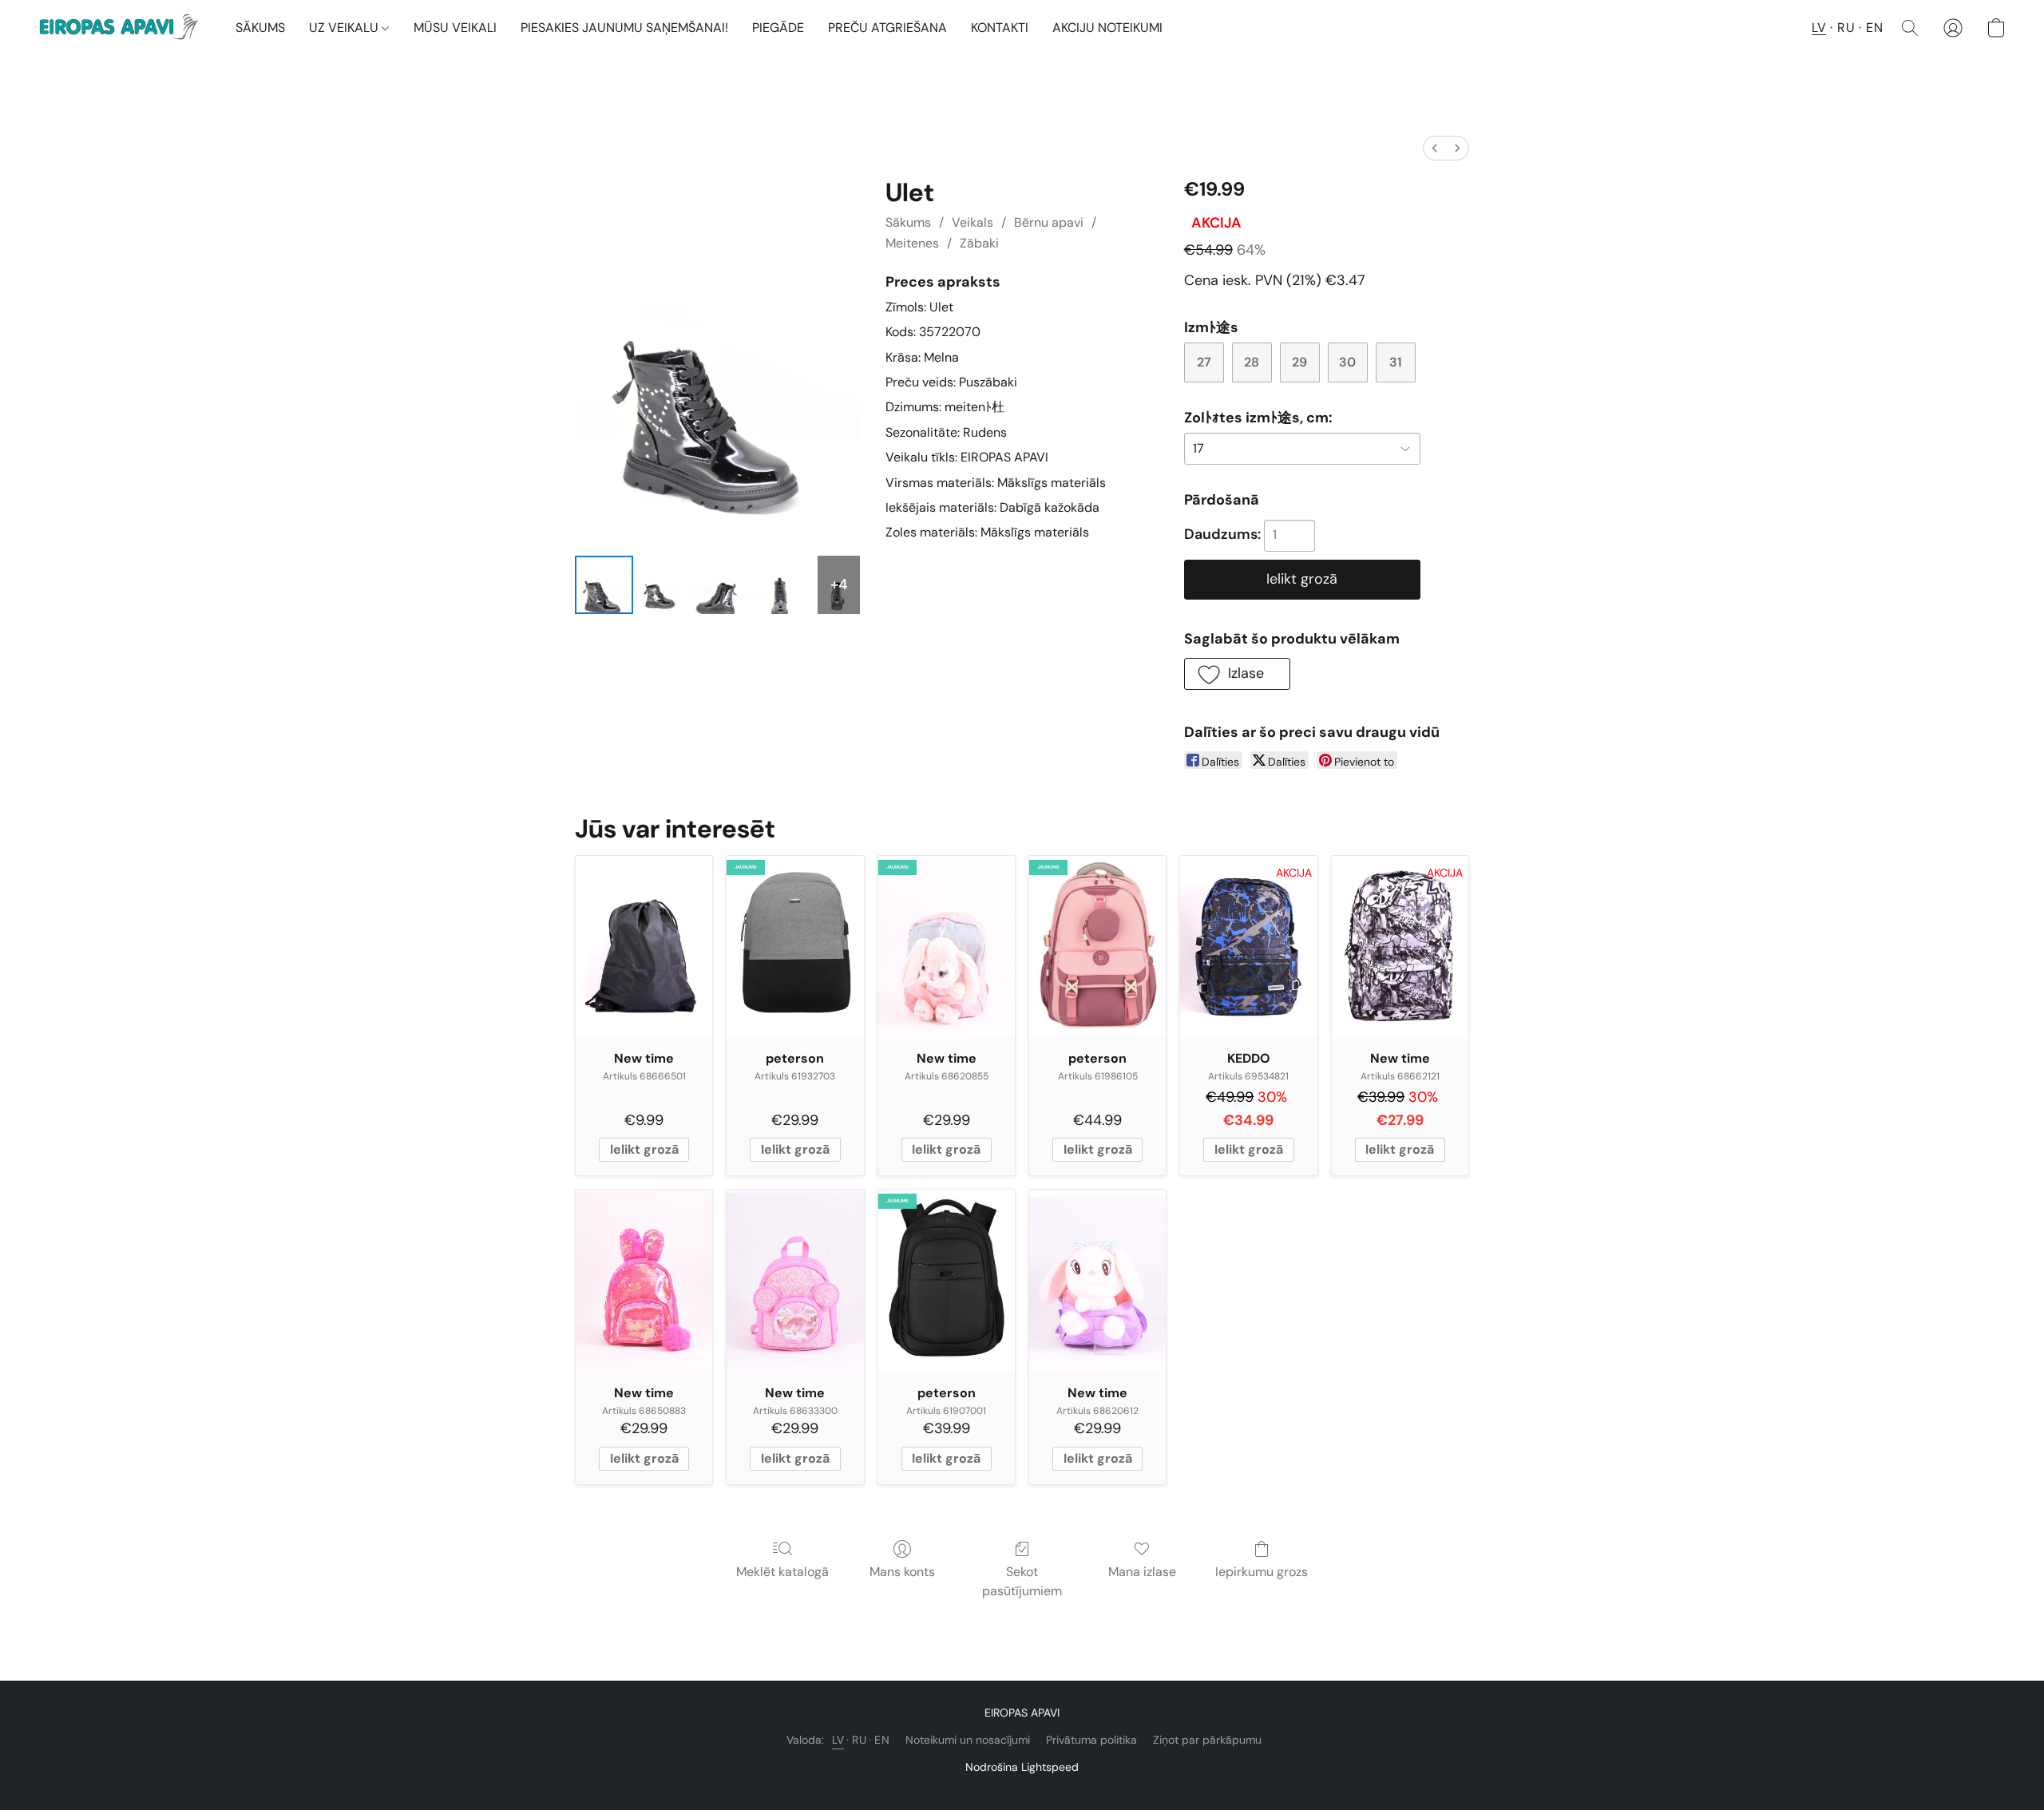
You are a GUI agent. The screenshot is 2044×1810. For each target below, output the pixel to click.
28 (1252, 362)
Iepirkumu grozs (1262, 1572)
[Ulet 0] (604, 585)
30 (1347, 362)
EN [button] (1874, 28)
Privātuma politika (1091, 1740)
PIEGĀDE (778, 28)
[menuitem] (1435, 148)
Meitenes (912, 243)
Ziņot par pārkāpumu (1207, 1740)
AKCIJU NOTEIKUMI (1107, 28)
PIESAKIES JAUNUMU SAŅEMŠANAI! (624, 28)
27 (1204, 362)
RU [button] (1846, 28)
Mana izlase (1142, 1572)
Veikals (972, 222)
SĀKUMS (260, 28)
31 (1396, 362)
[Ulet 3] (782, 585)
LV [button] (1819, 28)
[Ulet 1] (661, 585)
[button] (121, 28)
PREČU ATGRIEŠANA (887, 28)
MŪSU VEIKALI (455, 28)
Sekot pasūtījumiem (1022, 1581)
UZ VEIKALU (345, 28)
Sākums (908, 222)
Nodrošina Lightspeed (1022, 1767)
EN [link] (882, 1740)
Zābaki (979, 243)
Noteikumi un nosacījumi (968, 1740)
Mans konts (902, 1572)
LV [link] (838, 1740)
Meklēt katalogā (782, 1572)
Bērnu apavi (1049, 222)
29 (1299, 362)
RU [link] (859, 1740)
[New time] (644, 947)
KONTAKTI (1000, 28)
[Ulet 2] (717, 585)
